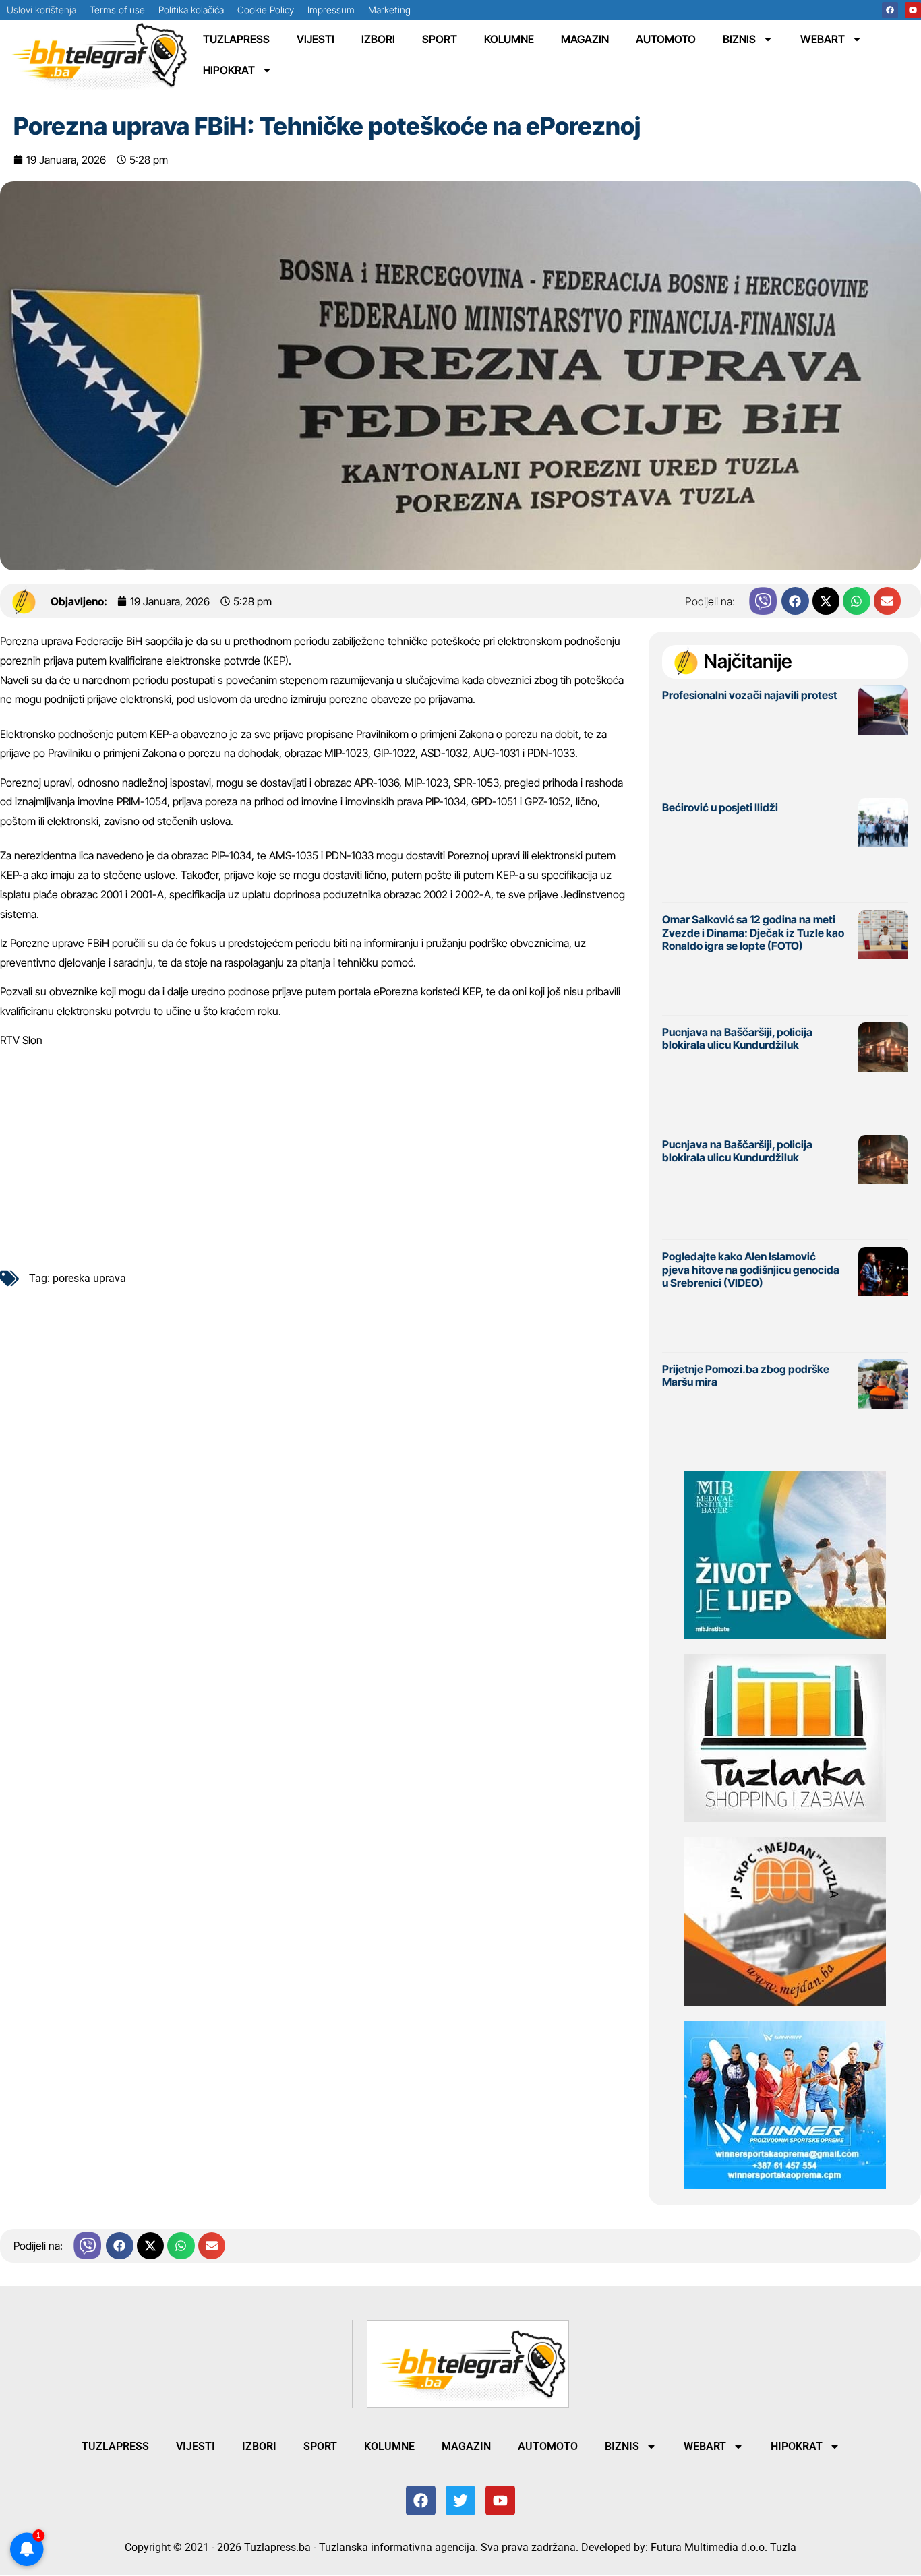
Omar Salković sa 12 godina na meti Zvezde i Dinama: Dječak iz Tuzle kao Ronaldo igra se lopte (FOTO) (753, 932)
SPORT (440, 39)
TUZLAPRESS (236, 39)
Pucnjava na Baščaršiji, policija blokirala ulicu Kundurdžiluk (737, 1038)
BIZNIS (739, 39)
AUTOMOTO (666, 39)
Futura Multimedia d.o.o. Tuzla (723, 2547)
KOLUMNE (509, 39)
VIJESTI (316, 39)
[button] (795, 601)
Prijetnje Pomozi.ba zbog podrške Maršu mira (746, 1375)
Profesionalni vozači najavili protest (750, 695)
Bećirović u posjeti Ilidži (720, 807)
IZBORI (378, 39)
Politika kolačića (191, 10)
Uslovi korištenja (41, 10)
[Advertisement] (318, 1154)
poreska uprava (89, 1278)
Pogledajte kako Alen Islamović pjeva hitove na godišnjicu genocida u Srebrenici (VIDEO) (751, 1269)
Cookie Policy (266, 10)
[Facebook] (890, 10)
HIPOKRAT (229, 70)
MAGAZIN (585, 39)
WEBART (823, 39)
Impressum (331, 10)
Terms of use (117, 10)
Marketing (389, 10)
